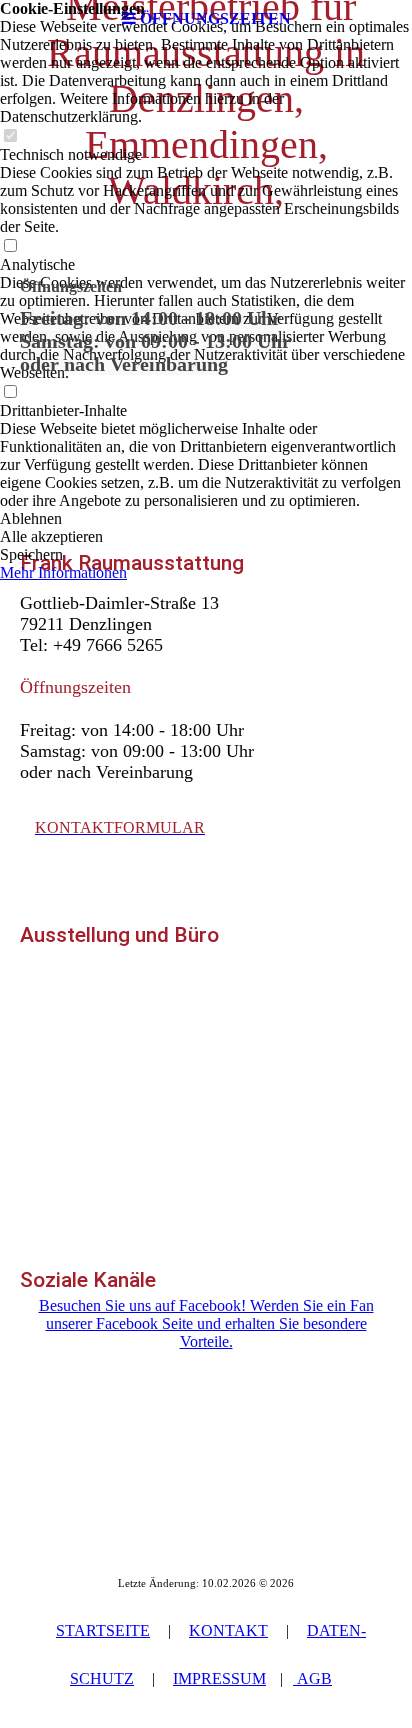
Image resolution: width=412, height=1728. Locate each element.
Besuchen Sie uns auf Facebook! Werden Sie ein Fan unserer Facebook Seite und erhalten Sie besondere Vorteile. (206, 1323)
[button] (206, 519)
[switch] (10, 136)
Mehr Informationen (63, 572)
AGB (312, 1678)
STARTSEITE (103, 1630)
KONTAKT (228, 1630)
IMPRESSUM (219, 1678)
